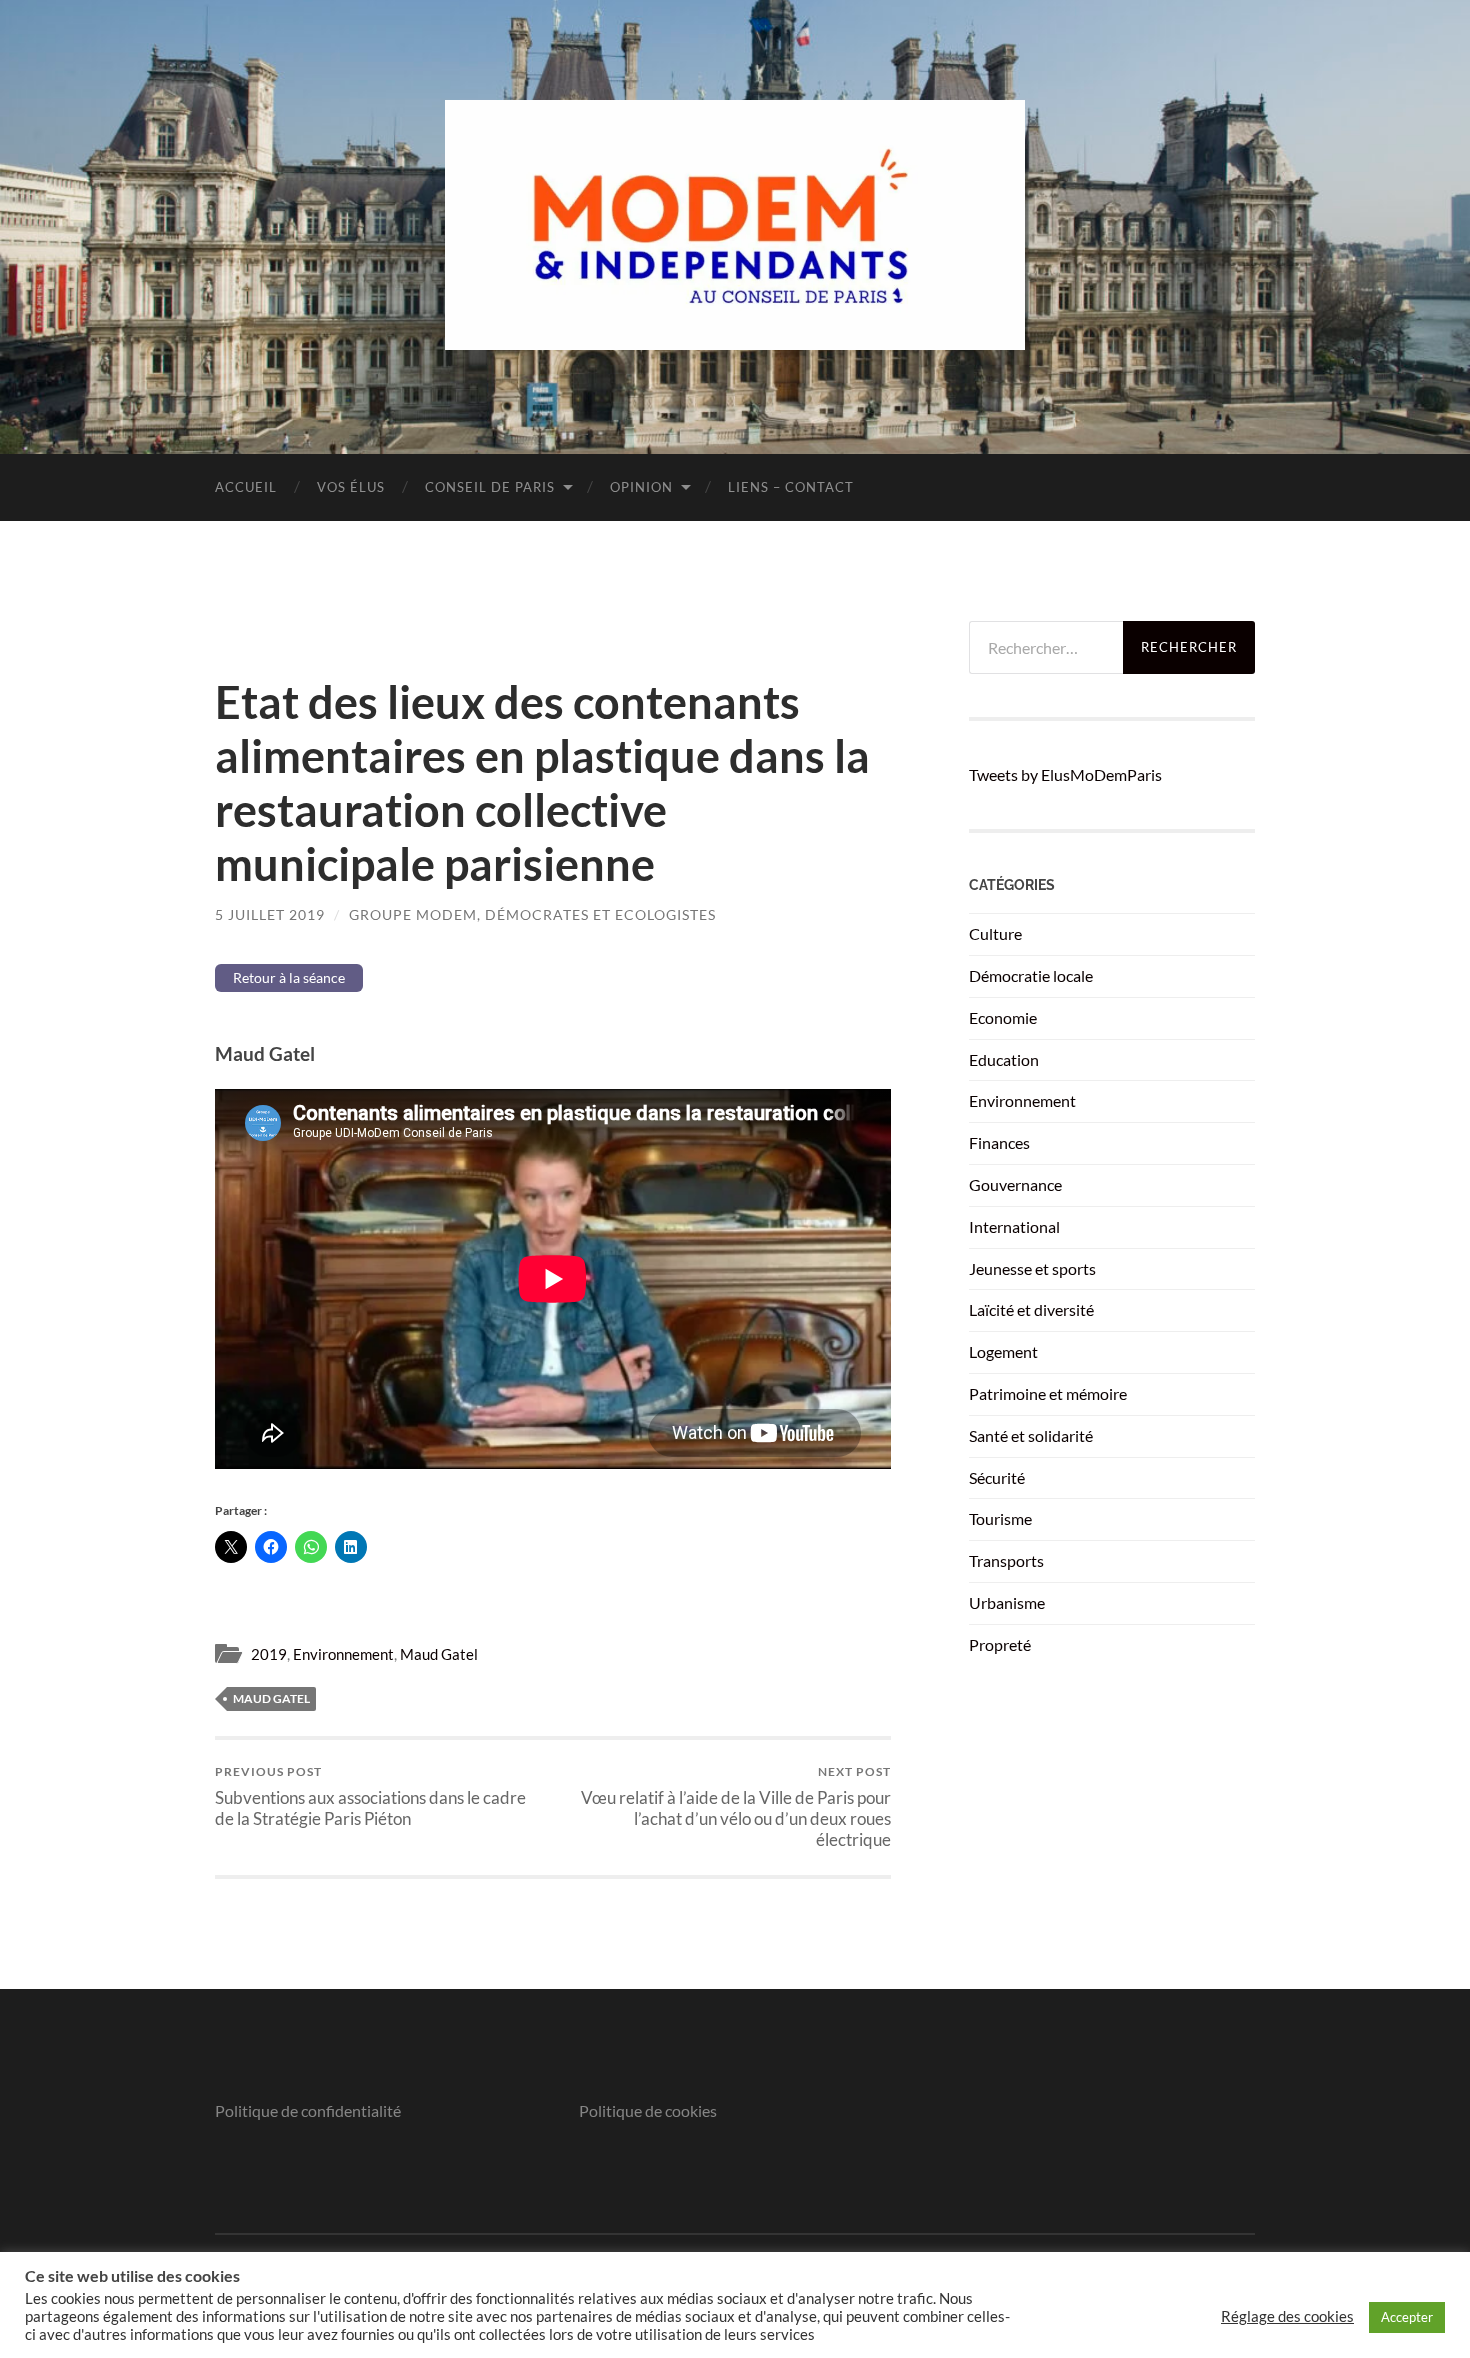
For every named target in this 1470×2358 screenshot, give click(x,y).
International (1014, 1226)
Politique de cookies (648, 2110)
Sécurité (997, 1477)
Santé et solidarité (1031, 1435)
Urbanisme (1007, 1602)
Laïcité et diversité (1031, 1309)
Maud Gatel (439, 1654)
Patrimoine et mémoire (1048, 1393)
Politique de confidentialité (308, 2110)
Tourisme (1000, 1518)
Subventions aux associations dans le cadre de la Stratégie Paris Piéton (370, 1796)
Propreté (1000, 1644)
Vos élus (351, 487)
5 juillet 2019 (270, 914)
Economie (1003, 1017)
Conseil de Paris (490, 487)
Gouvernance (1015, 1184)
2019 (269, 1654)
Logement (1003, 1351)
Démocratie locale (1031, 975)
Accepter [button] (1407, 2317)
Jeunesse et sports (1032, 1268)
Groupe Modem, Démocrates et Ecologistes (532, 914)
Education (1004, 1059)
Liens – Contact (791, 487)
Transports (1006, 1560)
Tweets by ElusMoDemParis (1065, 774)
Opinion (641, 487)
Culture (995, 933)
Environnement (343, 1654)
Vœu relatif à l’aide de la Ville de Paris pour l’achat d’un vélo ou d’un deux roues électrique (736, 1806)
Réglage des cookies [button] (1287, 2316)
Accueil (246, 487)
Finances (999, 1142)
